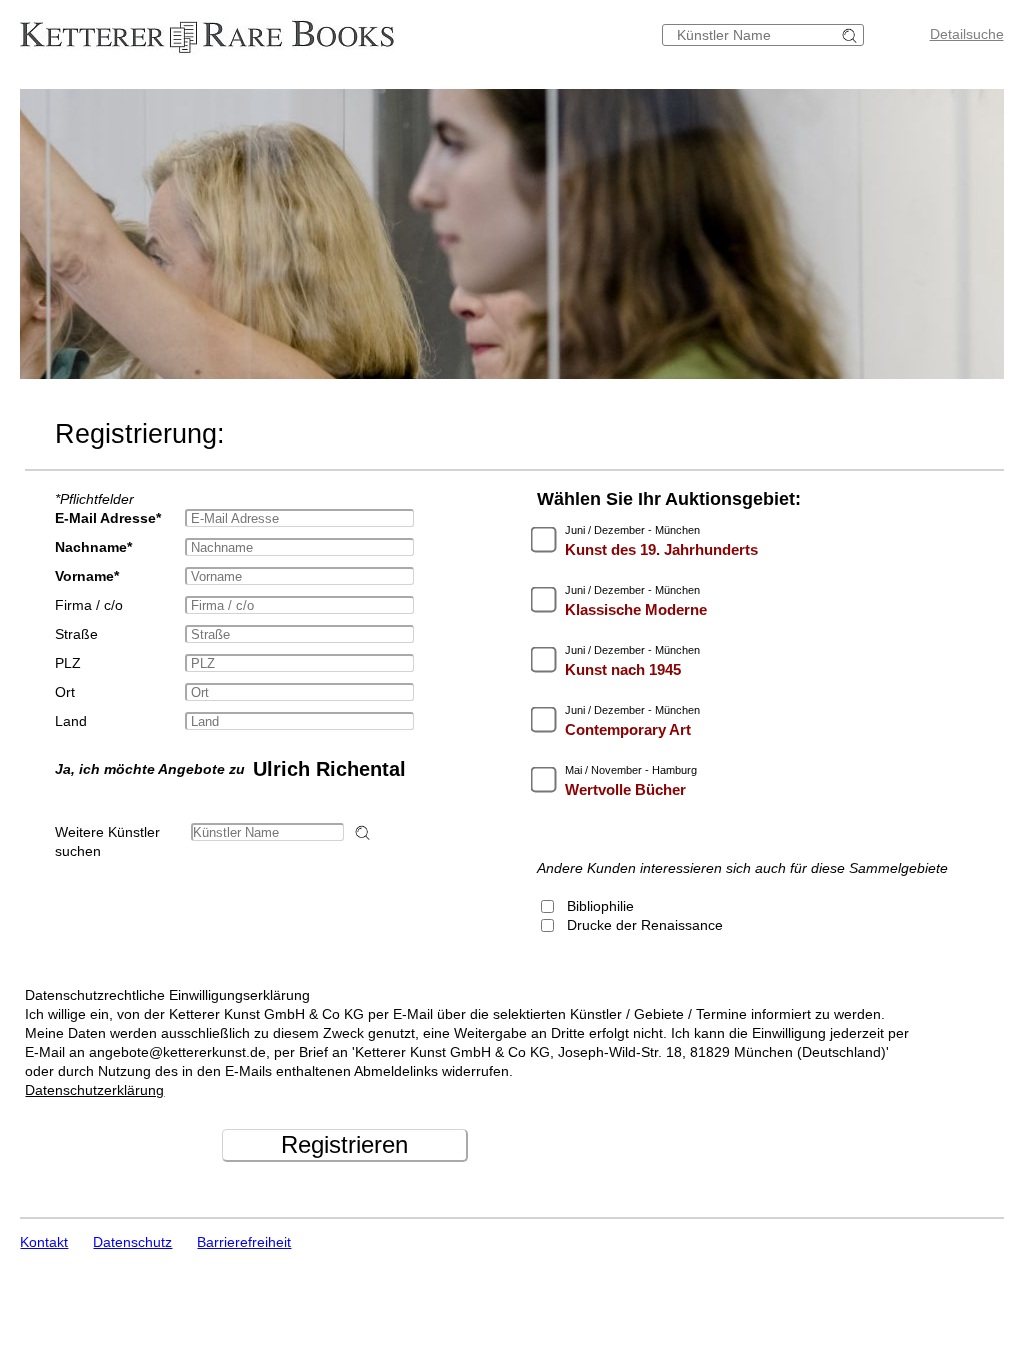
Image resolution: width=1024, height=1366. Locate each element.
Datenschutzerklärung (94, 1090)
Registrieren (344, 1144)
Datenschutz (132, 1242)
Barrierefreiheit (244, 1242)
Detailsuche (967, 34)
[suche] (852, 35)
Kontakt (44, 1242)
